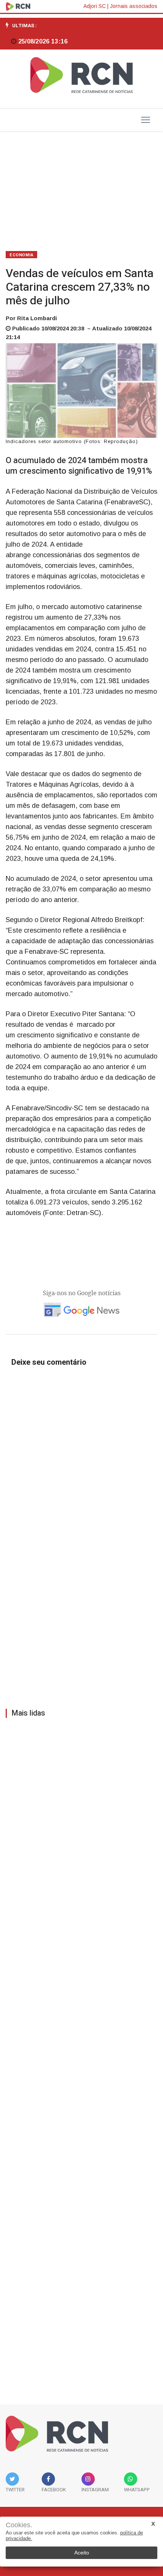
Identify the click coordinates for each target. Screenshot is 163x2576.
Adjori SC (95, 6)
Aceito (82, 2553)
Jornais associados (134, 6)
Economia (21, 255)
